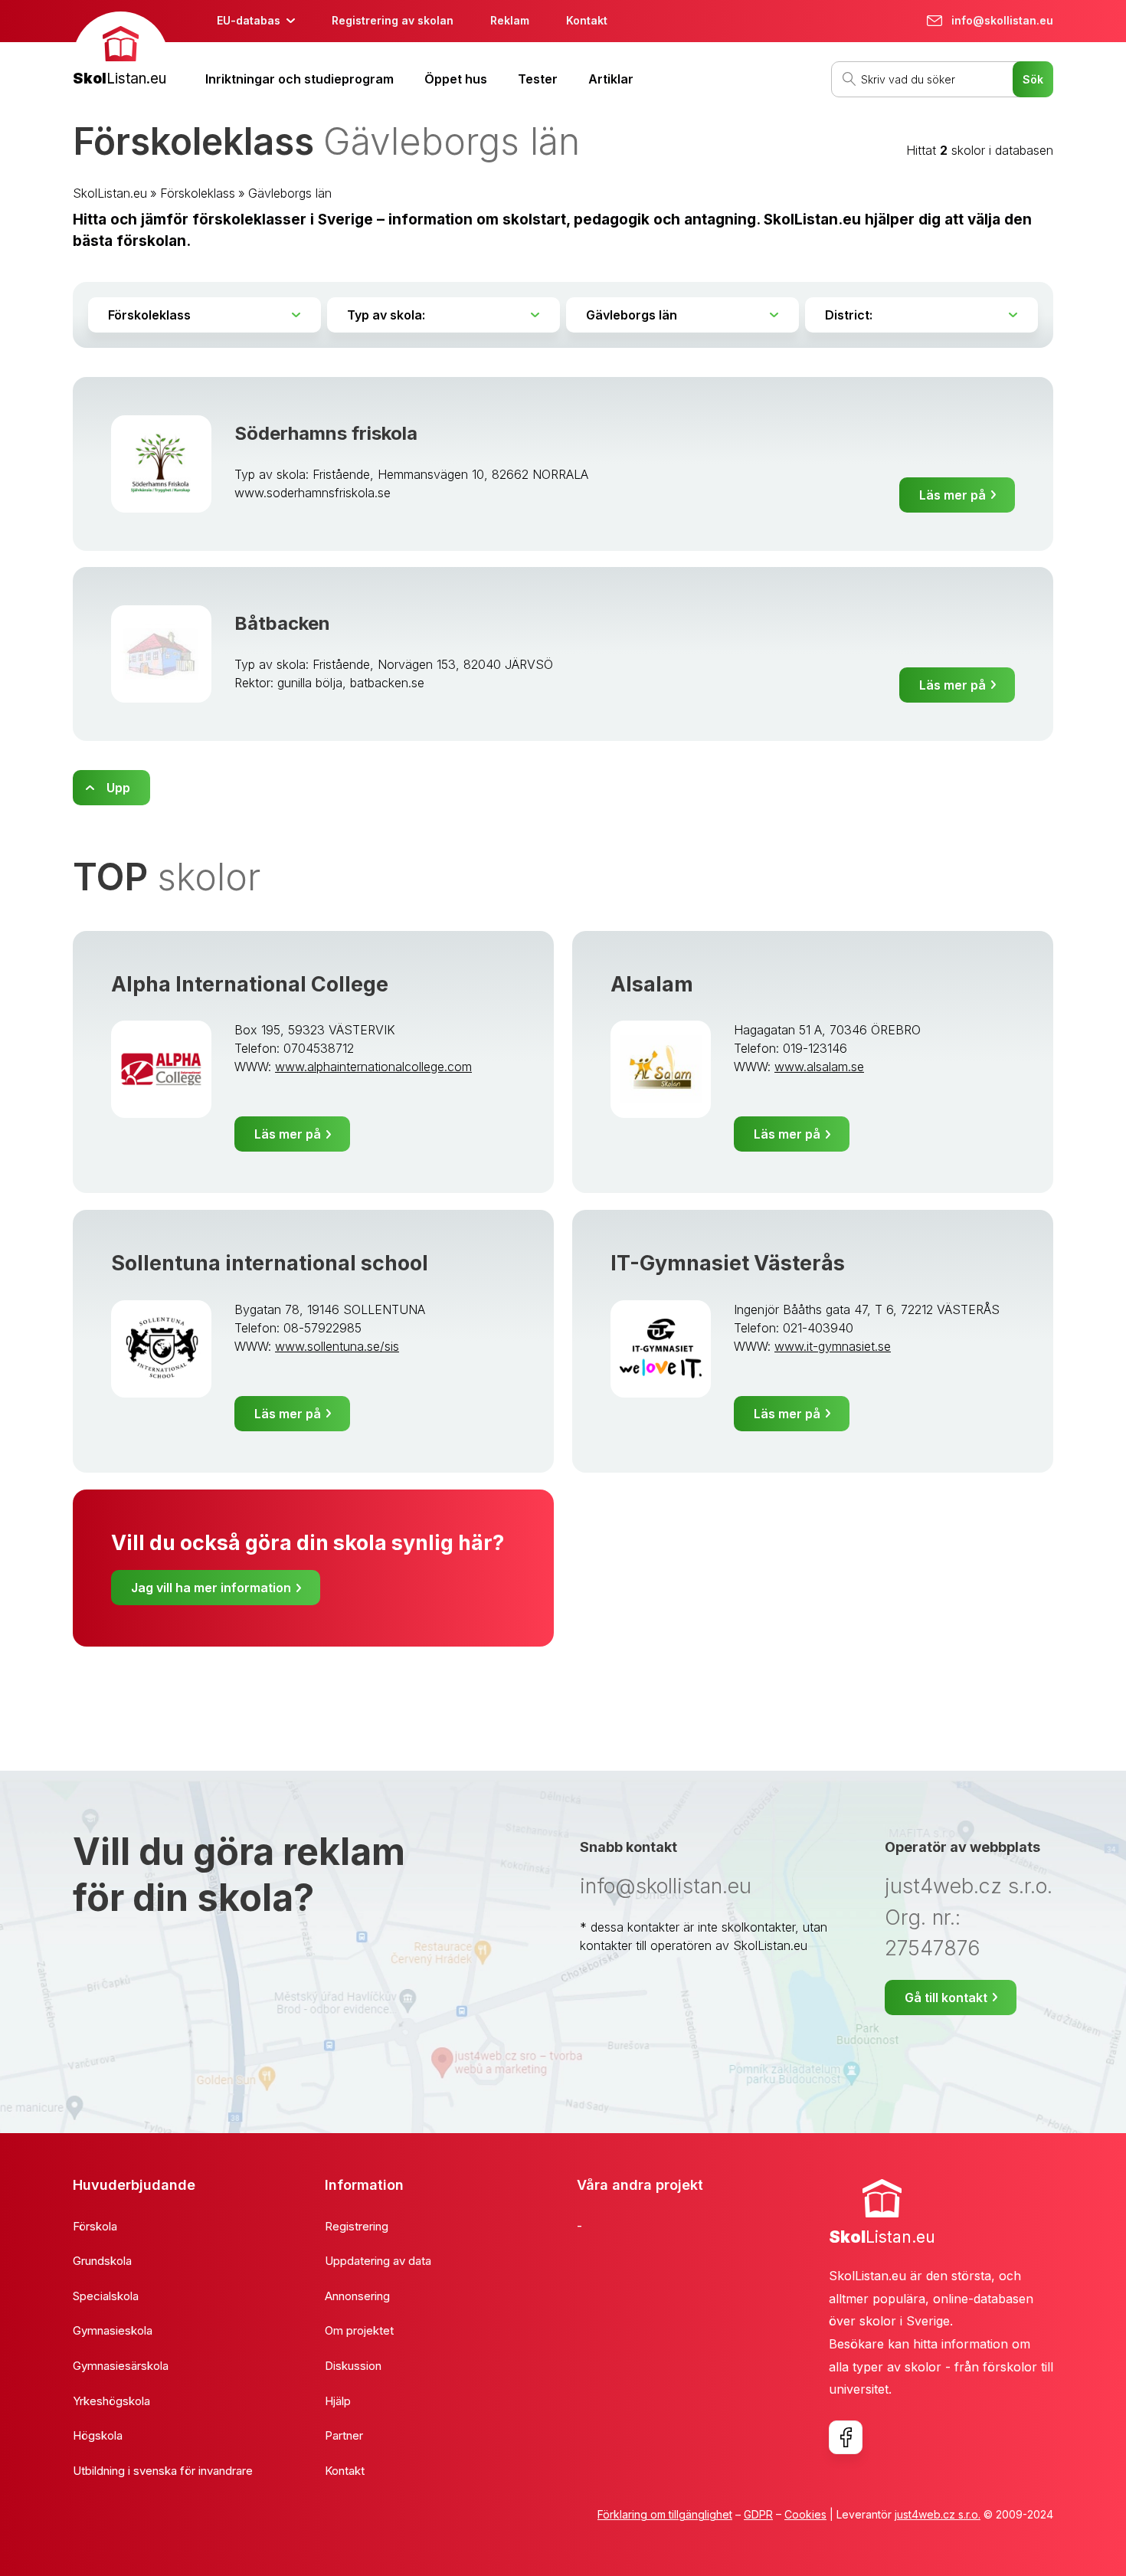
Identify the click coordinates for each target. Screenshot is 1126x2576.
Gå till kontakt (946, 1998)
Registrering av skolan (393, 20)
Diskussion (353, 2366)
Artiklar (611, 79)
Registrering (357, 2226)
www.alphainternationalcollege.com (373, 1067)
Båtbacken (282, 623)
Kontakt (587, 20)
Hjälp (338, 2401)
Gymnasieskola (113, 2330)
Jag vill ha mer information (211, 1588)
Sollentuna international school (270, 1263)
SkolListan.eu (110, 193)
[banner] (121, 51)
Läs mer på (953, 495)
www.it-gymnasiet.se (833, 1346)
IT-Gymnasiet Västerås (728, 1263)
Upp (118, 788)
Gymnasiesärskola (121, 2366)
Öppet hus (456, 79)
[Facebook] (846, 2437)
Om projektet (359, 2330)
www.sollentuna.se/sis (337, 1346)
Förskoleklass (198, 193)
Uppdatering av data (378, 2261)
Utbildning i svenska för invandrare (163, 2471)
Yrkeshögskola (111, 2401)
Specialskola (106, 2296)
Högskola (98, 2435)
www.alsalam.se (819, 1067)
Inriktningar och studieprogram (300, 79)
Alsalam (652, 984)
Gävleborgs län (290, 193)
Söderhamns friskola (326, 433)
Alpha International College (250, 984)
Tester (538, 79)
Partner (344, 2435)
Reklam (510, 20)
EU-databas (249, 20)
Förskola (95, 2226)
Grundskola (102, 2261)
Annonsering (357, 2296)
